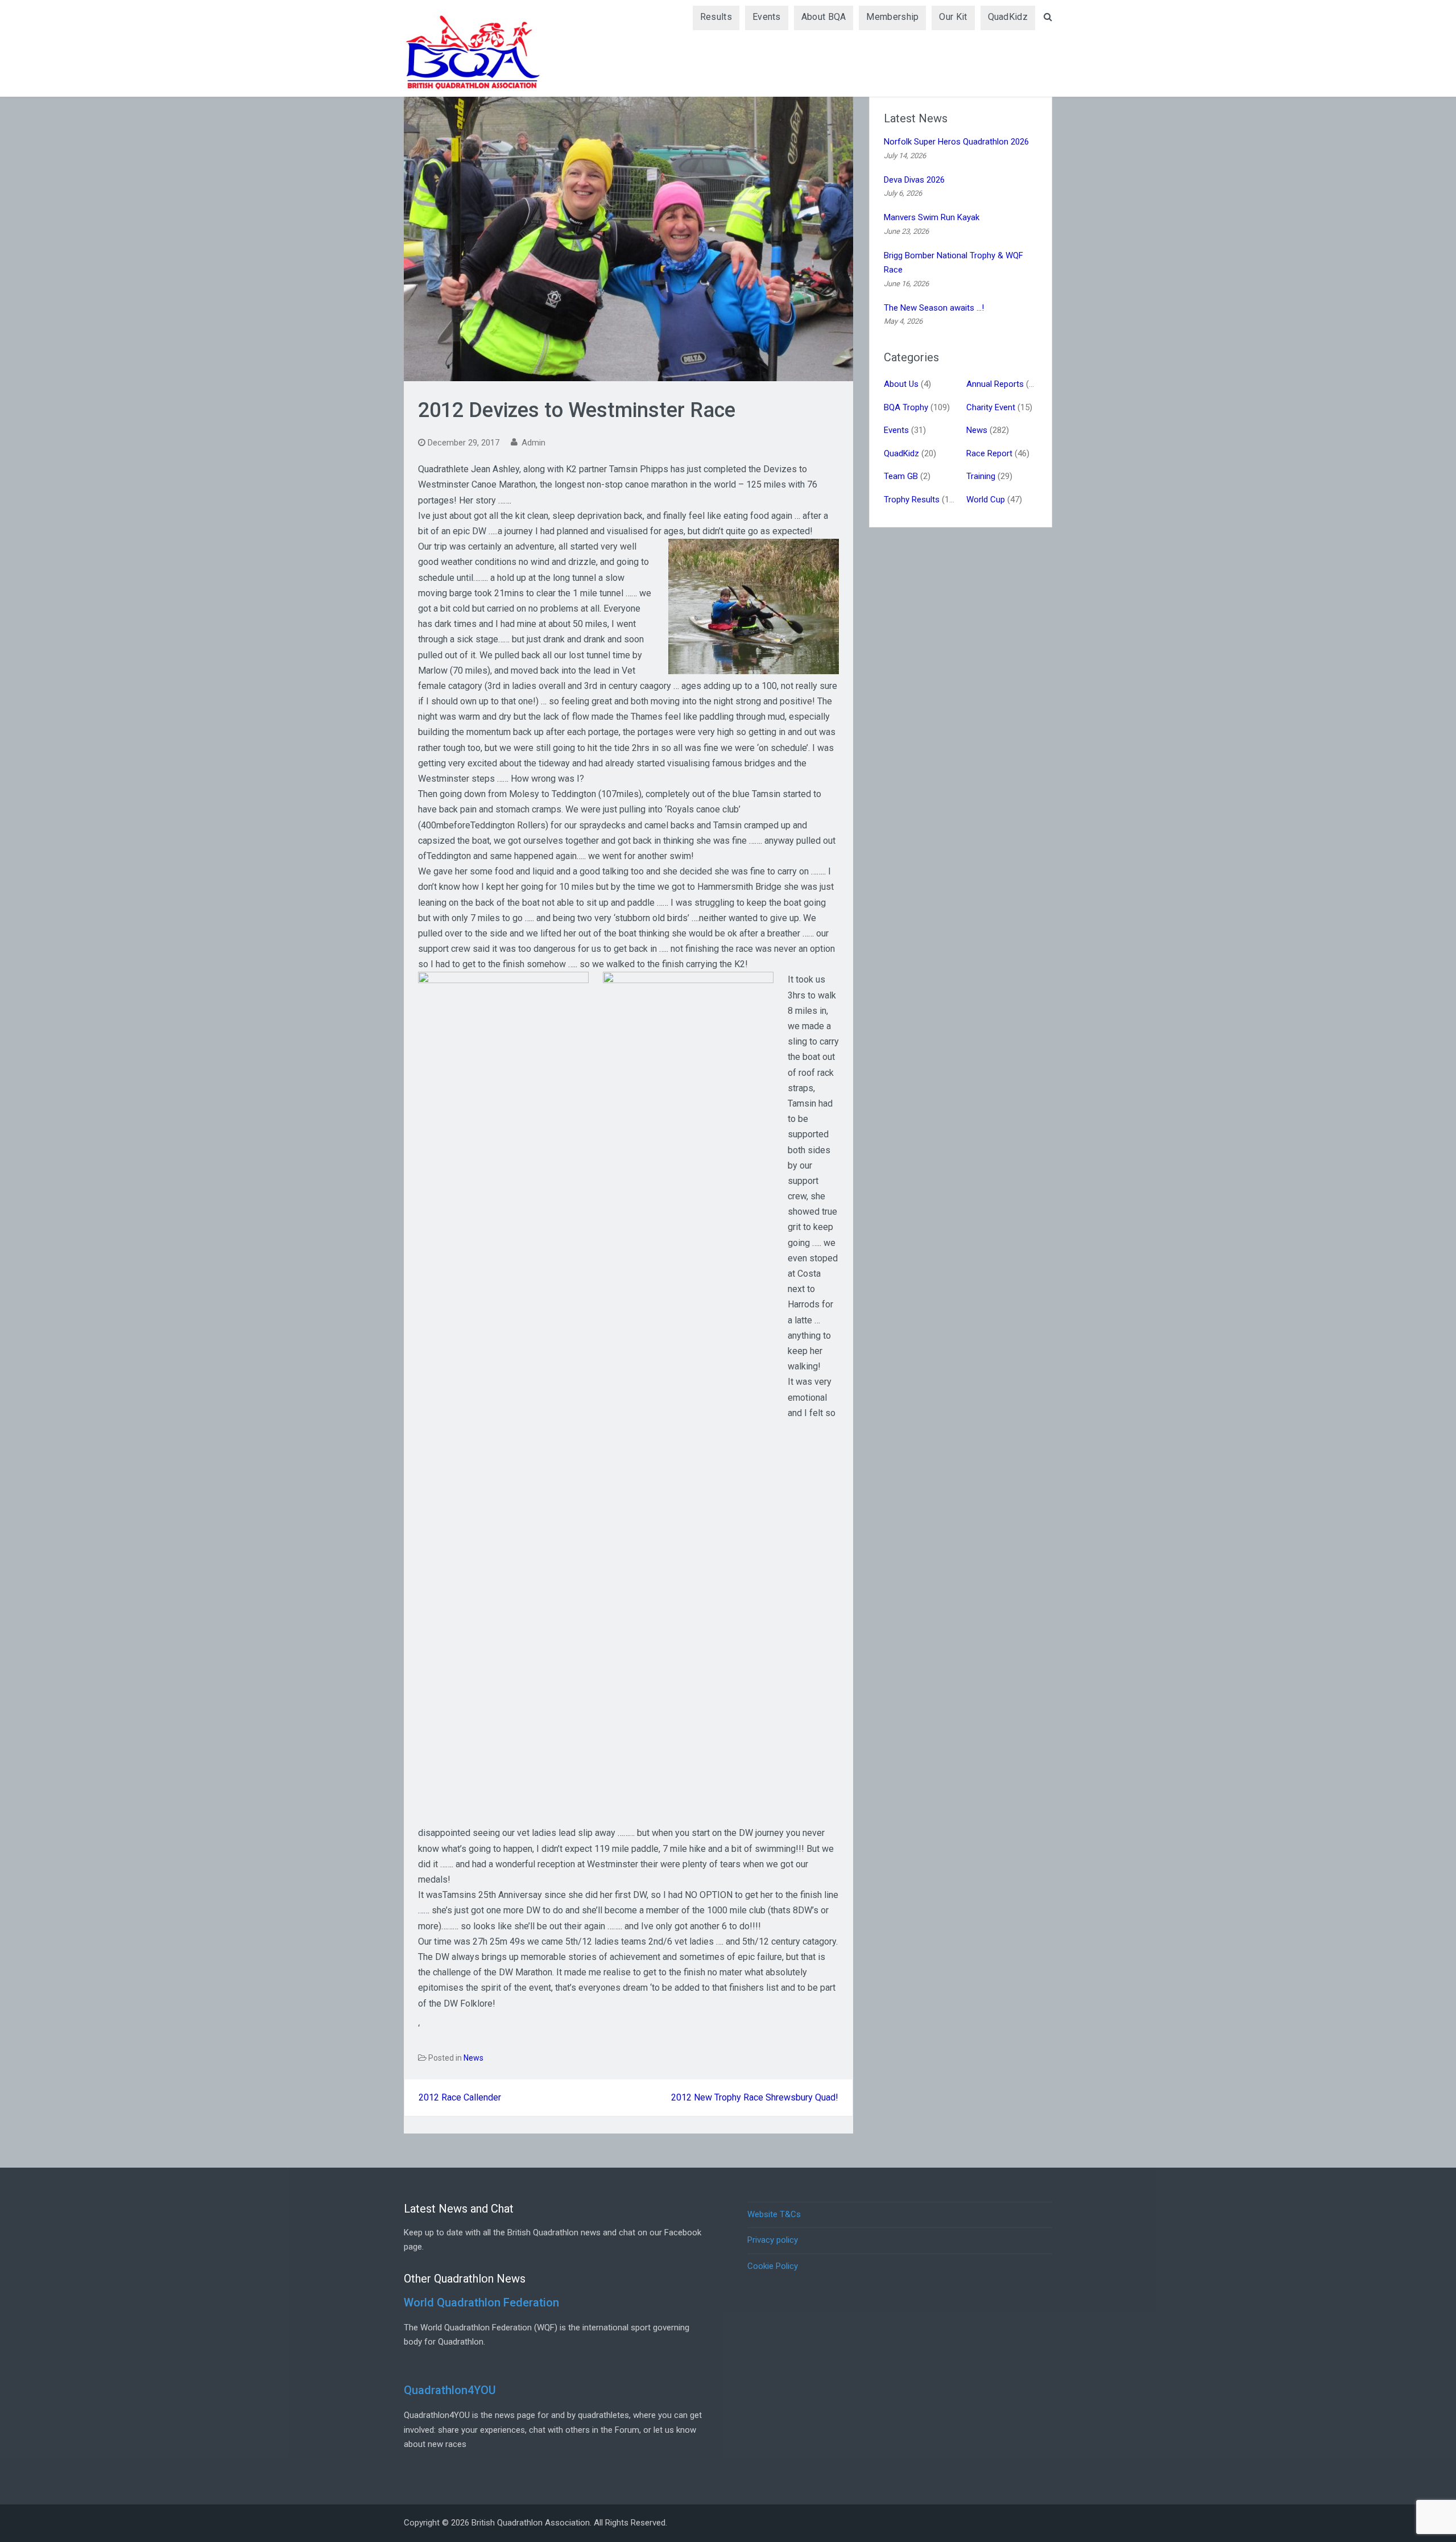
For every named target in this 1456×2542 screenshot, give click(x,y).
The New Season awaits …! (934, 308)
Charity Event (991, 407)
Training (981, 476)
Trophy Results (912, 500)
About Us (901, 384)
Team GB (901, 476)
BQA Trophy (906, 407)
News (473, 2058)
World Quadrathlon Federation (481, 2302)
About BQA (824, 17)
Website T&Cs (774, 2214)
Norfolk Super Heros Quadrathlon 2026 (956, 142)
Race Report (989, 453)
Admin (533, 443)
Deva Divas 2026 (914, 180)
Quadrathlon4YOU (450, 2390)
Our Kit (953, 17)
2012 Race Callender (460, 2097)
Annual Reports (995, 384)
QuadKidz (1008, 17)
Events (767, 17)
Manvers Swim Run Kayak (932, 217)
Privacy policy (773, 2240)
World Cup (986, 500)
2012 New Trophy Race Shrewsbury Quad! (755, 2097)
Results (716, 17)
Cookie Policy (773, 2266)
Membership (892, 17)
